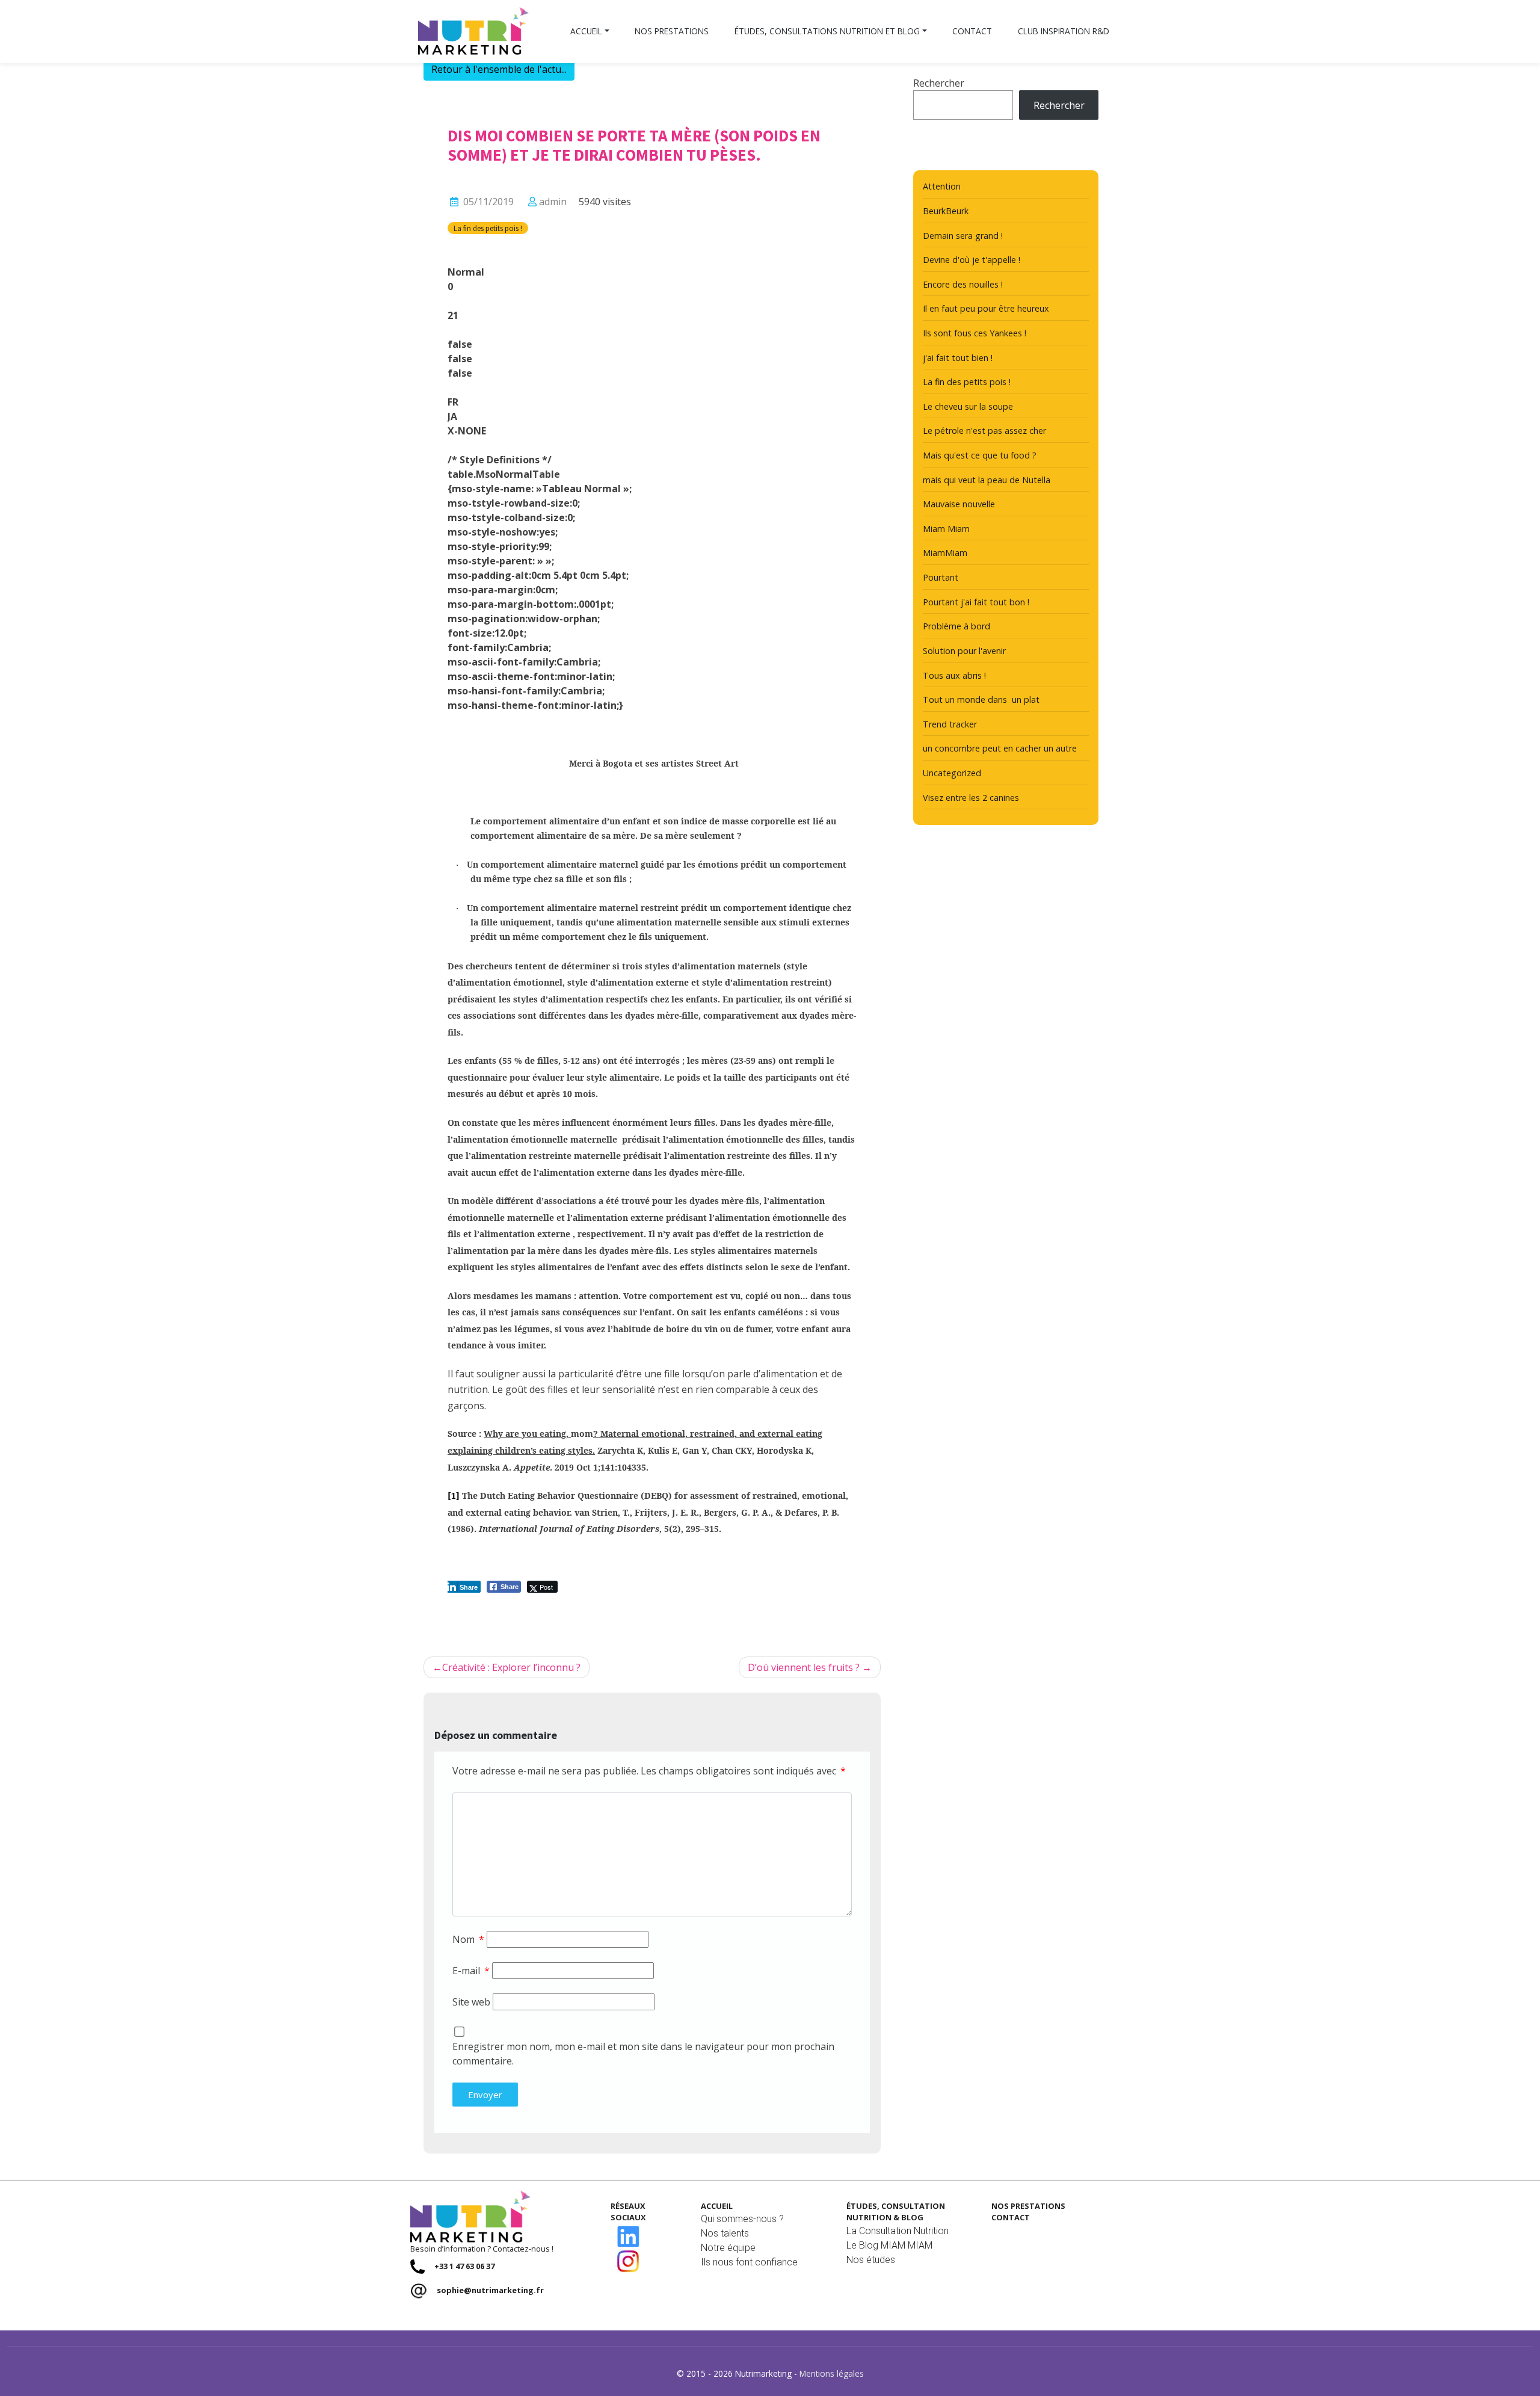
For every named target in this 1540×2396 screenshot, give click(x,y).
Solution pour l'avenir (964, 651)
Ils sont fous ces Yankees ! (975, 333)
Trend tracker (950, 724)
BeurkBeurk (946, 211)
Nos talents (725, 2233)
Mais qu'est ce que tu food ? (980, 455)
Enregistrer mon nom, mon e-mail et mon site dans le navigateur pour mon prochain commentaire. (643, 2054)
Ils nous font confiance (749, 2262)
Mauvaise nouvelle (959, 504)
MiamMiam (945, 553)
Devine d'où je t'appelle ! (972, 260)
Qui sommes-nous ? (742, 2219)
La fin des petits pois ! (488, 228)
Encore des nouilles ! (963, 284)
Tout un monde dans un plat (981, 699)
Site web (471, 2002)
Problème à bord (956, 626)
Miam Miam (946, 529)
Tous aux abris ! (954, 675)
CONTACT (1011, 2217)
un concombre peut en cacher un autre (1000, 748)
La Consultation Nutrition (898, 2231)
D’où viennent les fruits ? (804, 1667)
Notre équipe (728, 2248)
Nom (468, 1939)
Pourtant (941, 577)
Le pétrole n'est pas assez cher (984, 431)
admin (553, 202)
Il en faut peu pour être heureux (986, 308)
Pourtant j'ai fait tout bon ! (976, 602)
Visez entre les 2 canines (971, 798)
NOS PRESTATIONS (1028, 2206)
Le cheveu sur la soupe (968, 406)
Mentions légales (832, 2373)
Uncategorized (952, 773)
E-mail (471, 1971)
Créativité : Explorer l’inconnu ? (511, 1667)
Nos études (871, 2260)
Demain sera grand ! (963, 236)
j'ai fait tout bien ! (958, 358)
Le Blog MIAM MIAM (889, 2245)
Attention (942, 186)
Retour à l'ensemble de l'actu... (499, 69)
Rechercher (939, 83)
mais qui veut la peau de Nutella (987, 480)
